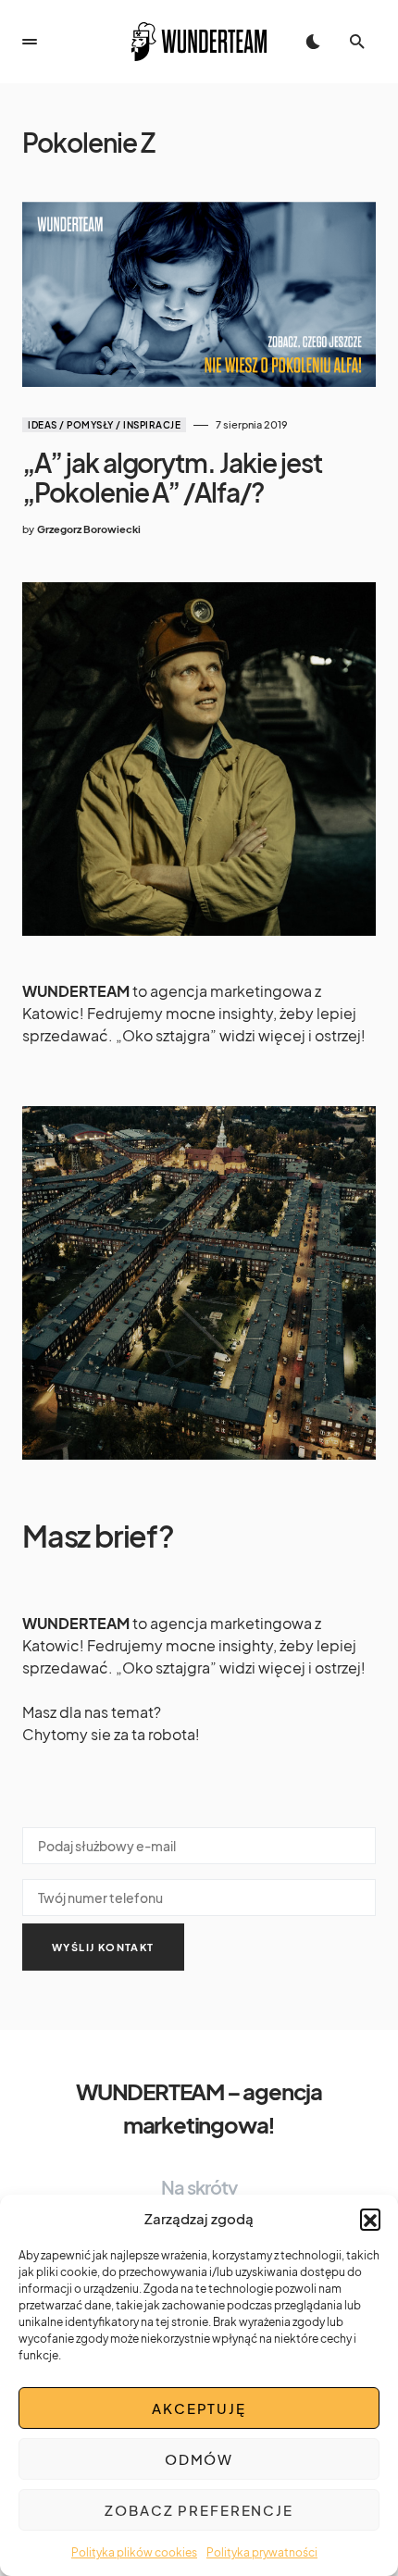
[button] (370, 2219)
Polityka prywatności (262, 2552)
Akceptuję (199, 2408)
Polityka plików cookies (134, 2552)
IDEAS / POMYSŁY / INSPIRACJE (104, 425)
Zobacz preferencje (199, 2510)
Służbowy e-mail (199, 1842)
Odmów (199, 2459)
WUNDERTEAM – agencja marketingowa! (199, 2108)
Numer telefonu (199, 1894)
